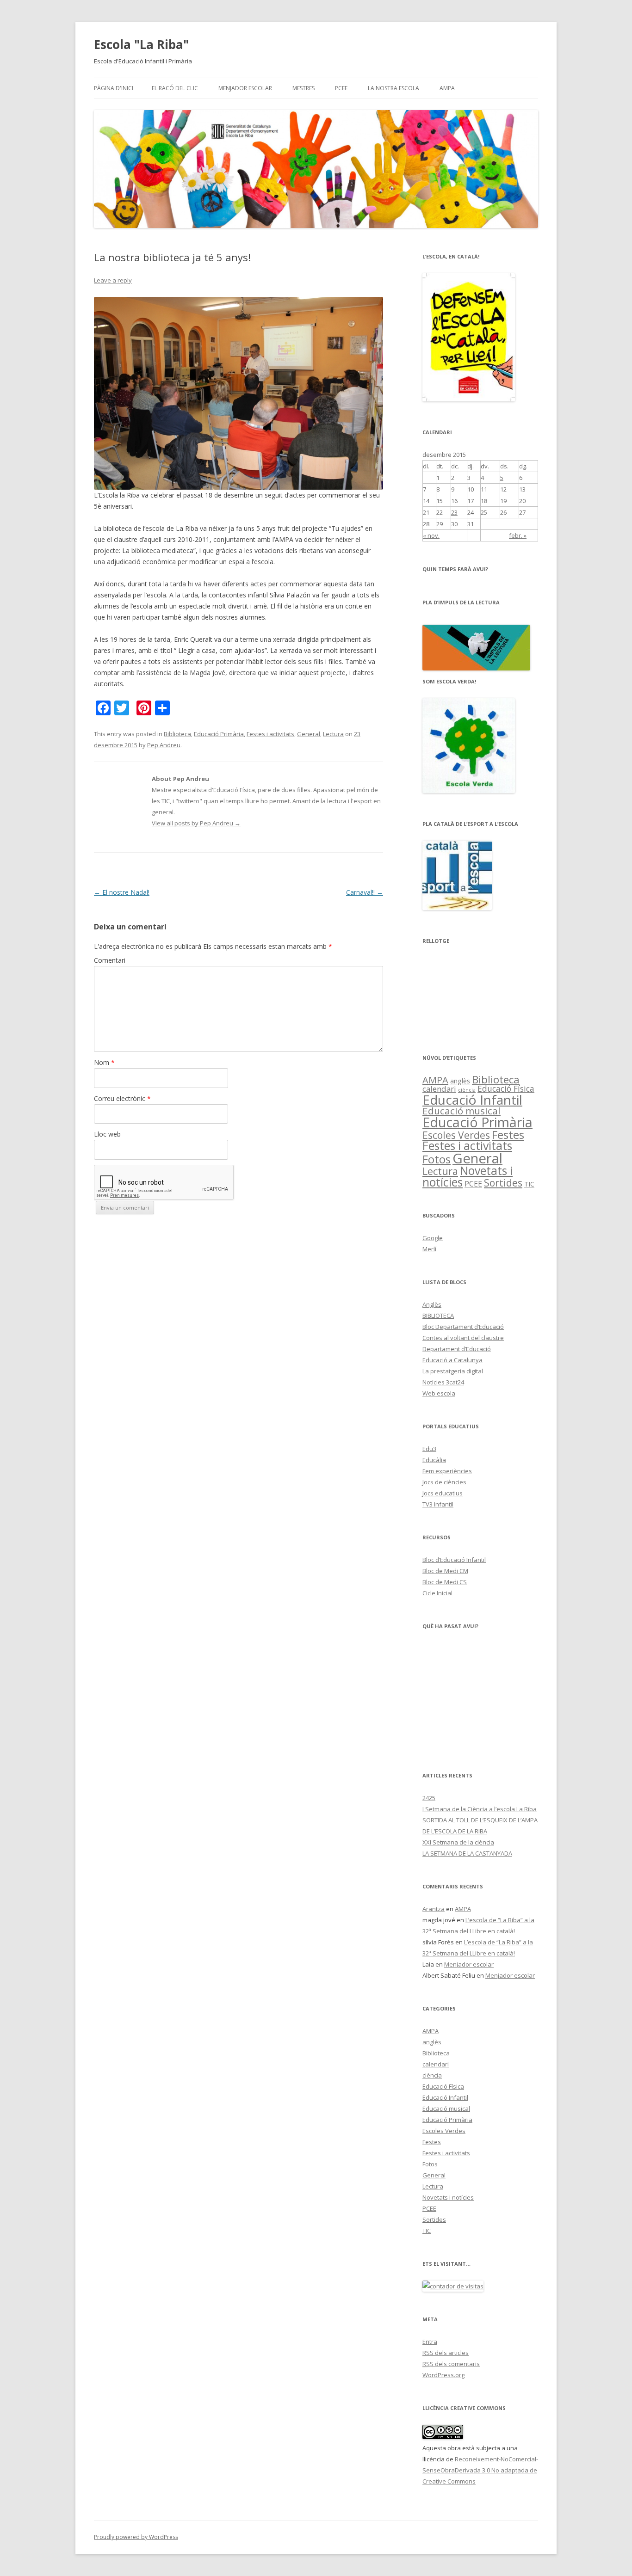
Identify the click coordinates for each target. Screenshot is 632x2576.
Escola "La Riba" (141, 44)
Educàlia (434, 1460)
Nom (104, 1062)
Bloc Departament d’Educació (463, 1327)
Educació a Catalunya (452, 1360)
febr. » (518, 535)
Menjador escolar (245, 88)
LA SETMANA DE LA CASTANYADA (467, 1853)
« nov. (431, 535)
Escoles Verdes (456, 1135)
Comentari (110, 960)
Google (433, 1238)
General (309, 734)
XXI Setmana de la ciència (458, 1842)
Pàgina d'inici (114, 88)
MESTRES (304, 88)
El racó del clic (175, 88)
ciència (467, 1090)
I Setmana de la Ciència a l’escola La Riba (480, 1809)
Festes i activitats (270, 734)
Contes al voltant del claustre (463, 1338)
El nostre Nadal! (122, 892)
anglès (460, 1081)
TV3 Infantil (438, 1504)
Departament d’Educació (457, 1349)
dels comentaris (451, 2364)
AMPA (447, 88)
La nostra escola (393, 88)
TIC (529, 1184)
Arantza (434, 1909)
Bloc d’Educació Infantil (454, 1560)
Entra (430, 2342)
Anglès (432, 1304)
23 (454, 512)
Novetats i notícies (468, 1176)
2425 (429, 1798)
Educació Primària (219, 734)
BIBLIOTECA (438, 1316)
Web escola (439, 1393)
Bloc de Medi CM (445, 1571)
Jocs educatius (443, 1493)
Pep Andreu (164, 745)
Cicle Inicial (437, 1593)
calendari (439, 1089)
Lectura (333, 734)
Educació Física (506, 1088)
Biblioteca (177, 734)
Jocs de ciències (444, 1482)
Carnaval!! (365, 892)
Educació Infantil (472, 1100)
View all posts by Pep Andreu (196, 823)
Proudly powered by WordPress (136, 2537)
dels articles (446, 2353)
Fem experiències (447, 1471)
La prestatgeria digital (453, 1371)
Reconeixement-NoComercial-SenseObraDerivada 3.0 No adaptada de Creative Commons (480, 2470)
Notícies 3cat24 (443, 1382)
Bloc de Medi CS (445, 1582)
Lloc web (107, 1134)
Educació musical (462, 1111)
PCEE (341, 88)
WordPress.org (443, 2375)
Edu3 (429, 1449)
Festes (508, 1134)
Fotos (437, 1159)
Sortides (503, 1183)
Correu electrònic (122, 1098)
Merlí (429, 1249)
